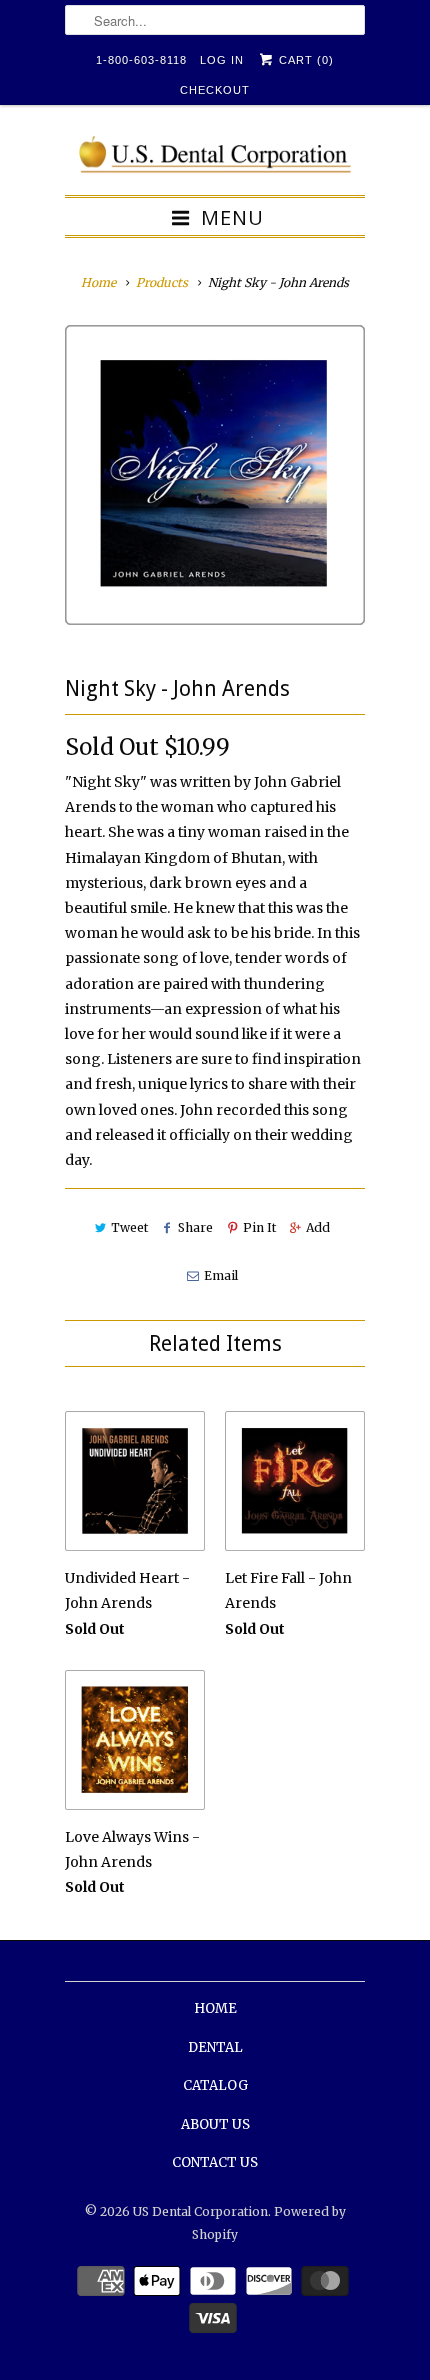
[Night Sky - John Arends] (215, 475)
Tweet (129, 1227)
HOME (215, 2008)
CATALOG (215, 2085)
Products (162, 282)
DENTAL (215, 2047)
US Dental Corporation (200, 2211)
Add (318, 1227)
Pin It (259, 1227)
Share (195, 1227)
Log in (222, 60)
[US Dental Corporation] (215, 157)
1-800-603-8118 (141, 60)
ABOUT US (215, 2124)
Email (220, 1275)
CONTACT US (215, 2162)
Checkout (215, 90)
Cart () (304, 60)
